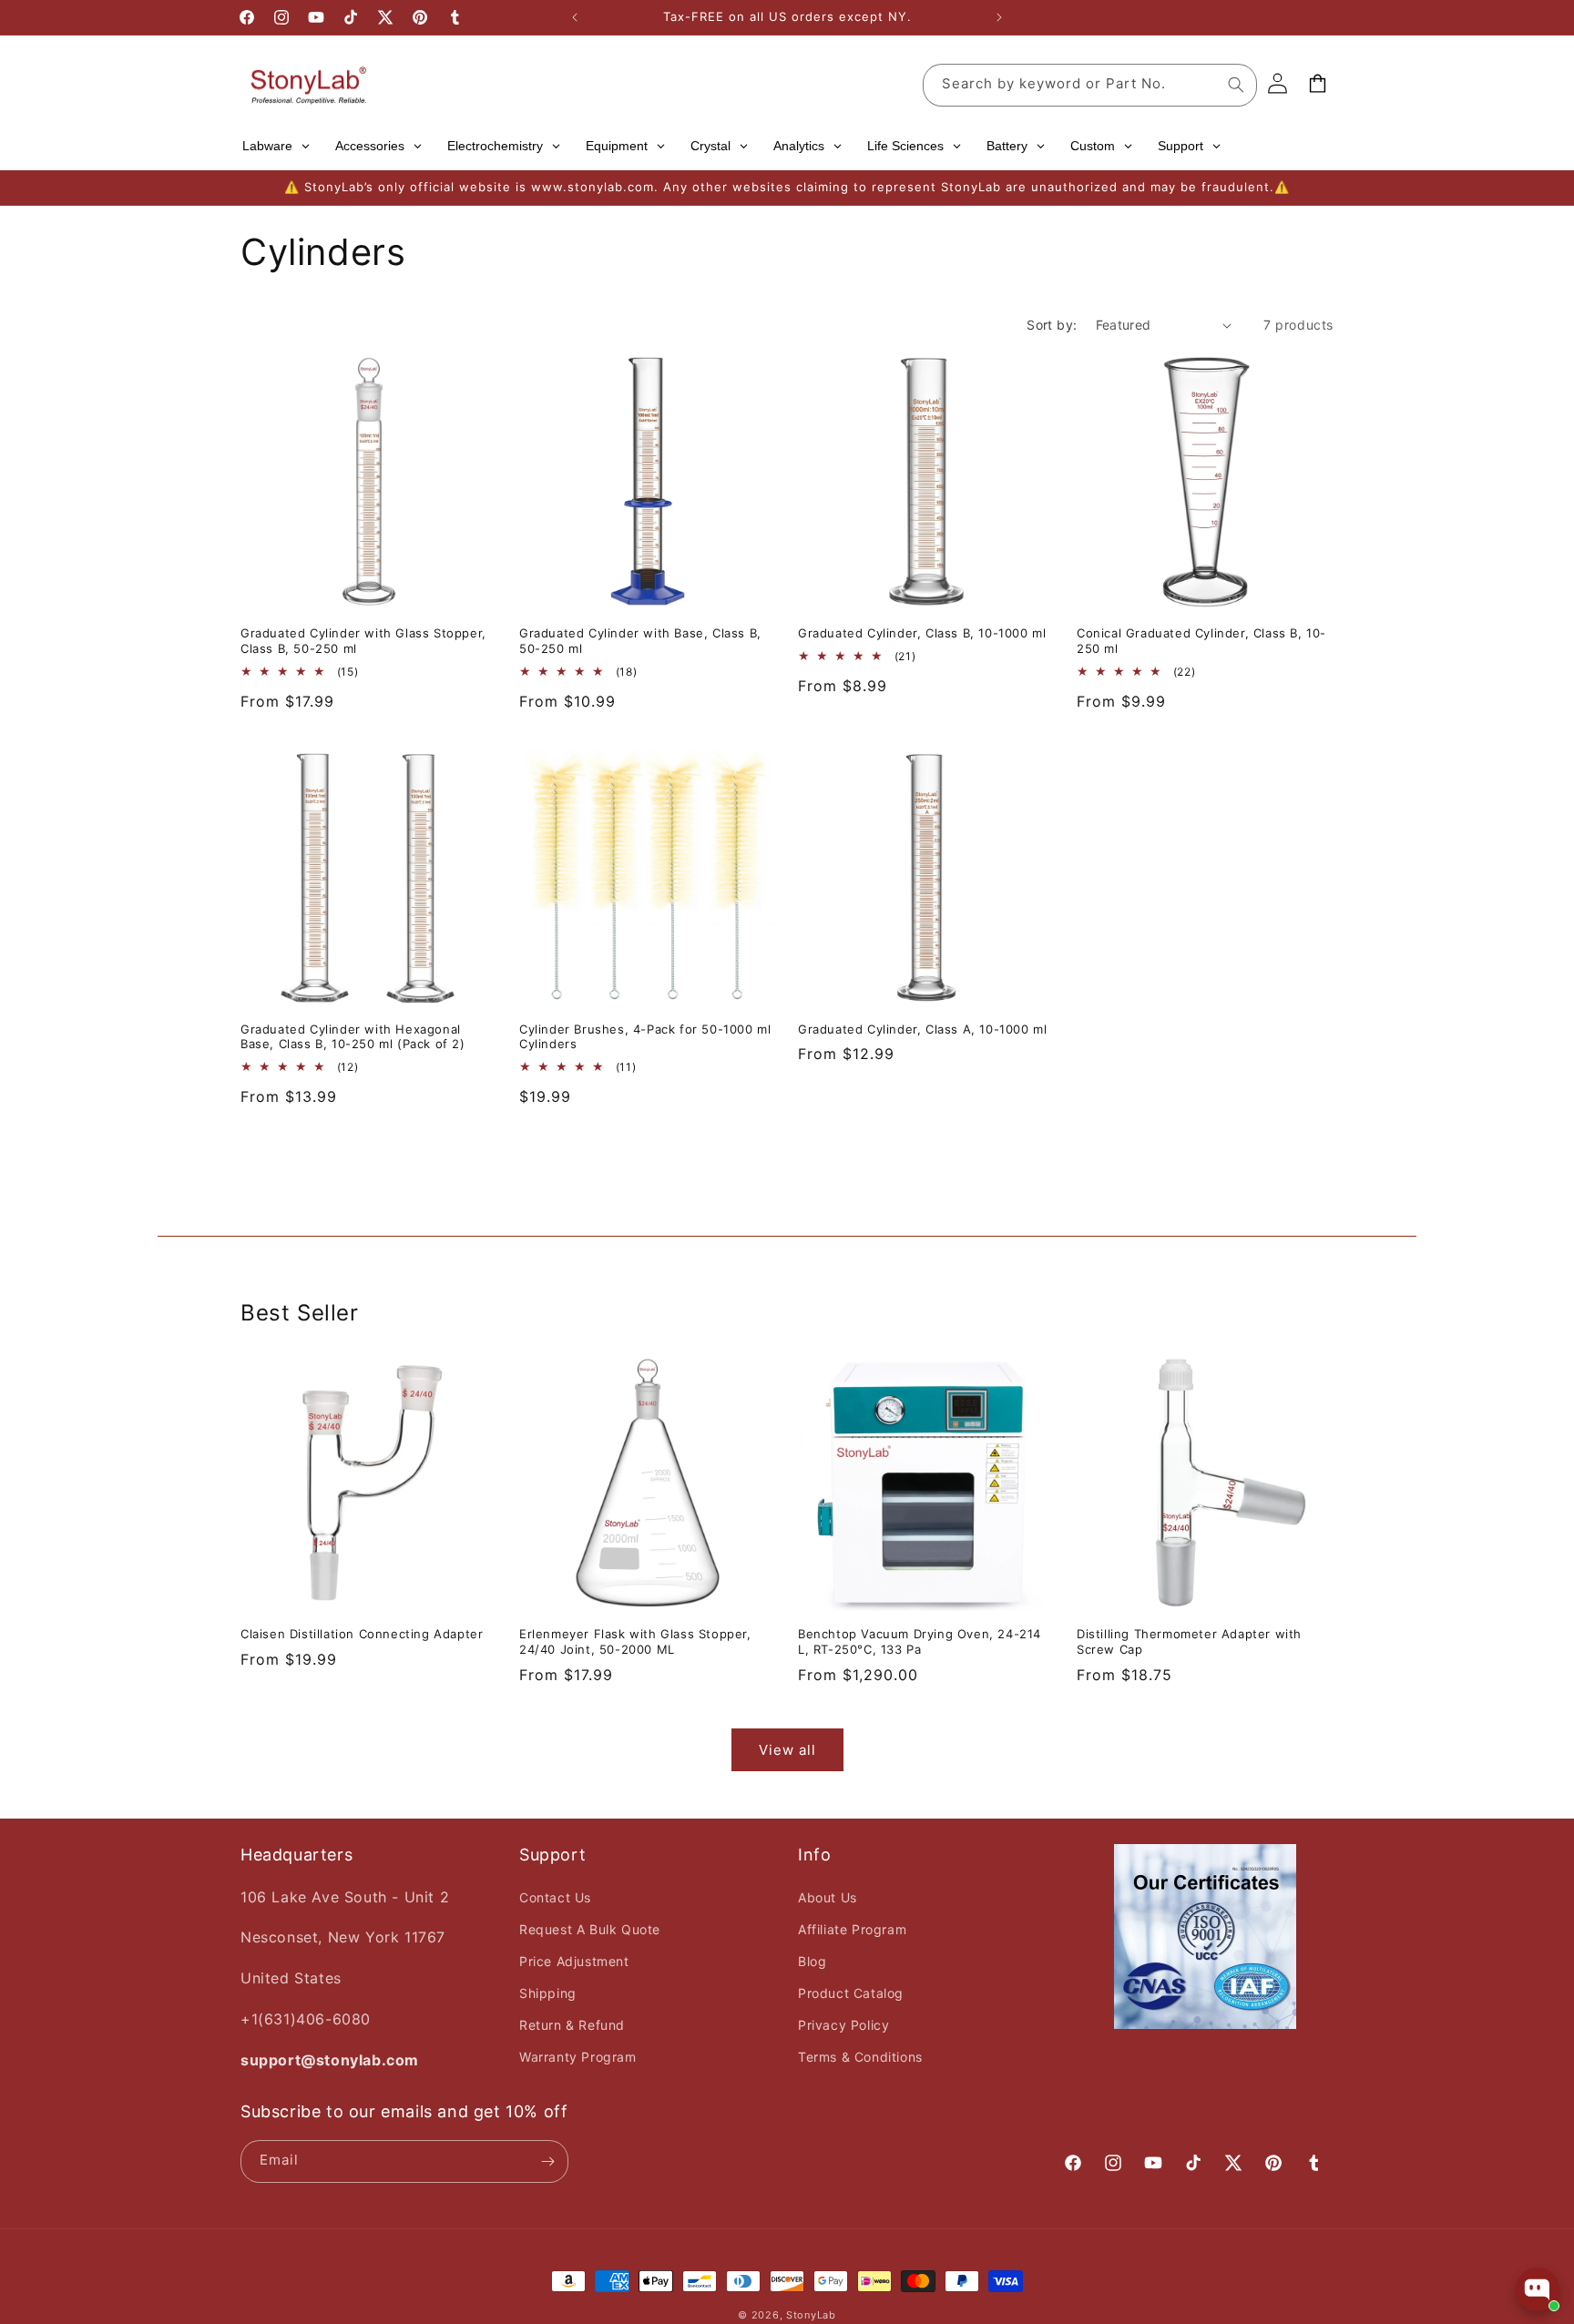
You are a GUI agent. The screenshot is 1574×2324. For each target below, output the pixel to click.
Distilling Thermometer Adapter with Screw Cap (1189, 1641)
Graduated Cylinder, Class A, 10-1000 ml (922, 1029)
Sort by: (1052, 325)
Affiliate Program (852, 1929)
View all (787, 1750)
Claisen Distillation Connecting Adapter (362, 1634)
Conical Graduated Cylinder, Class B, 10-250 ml (1201, 641)
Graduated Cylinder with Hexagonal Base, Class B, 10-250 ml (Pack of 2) (353, 1037)
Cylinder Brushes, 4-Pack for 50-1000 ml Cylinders (645, 1037)
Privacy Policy (843, 2025)
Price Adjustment (574, 1961)
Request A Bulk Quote (590, 1929)
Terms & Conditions (860, 2057)
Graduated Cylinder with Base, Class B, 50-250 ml (640, 641)
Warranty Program (578, 2057)
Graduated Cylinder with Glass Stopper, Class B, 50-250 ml (363, 641)
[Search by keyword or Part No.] (1236, 85)
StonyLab (811, 2315)
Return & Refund (572, 2025)
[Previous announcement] (575, 17)
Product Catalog (851, 1993)
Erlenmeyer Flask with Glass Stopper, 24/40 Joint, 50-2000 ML (635, 1641)
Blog (812, 1961)
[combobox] (1090, 85)
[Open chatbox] (1538, 2289)
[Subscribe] (547, 2161)
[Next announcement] (999, 17)
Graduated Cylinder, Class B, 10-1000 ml (922, 633)
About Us (828, 1897)
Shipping (548, 1993)
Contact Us (555, 1897)
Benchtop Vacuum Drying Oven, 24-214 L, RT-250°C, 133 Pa (920, 1641)
